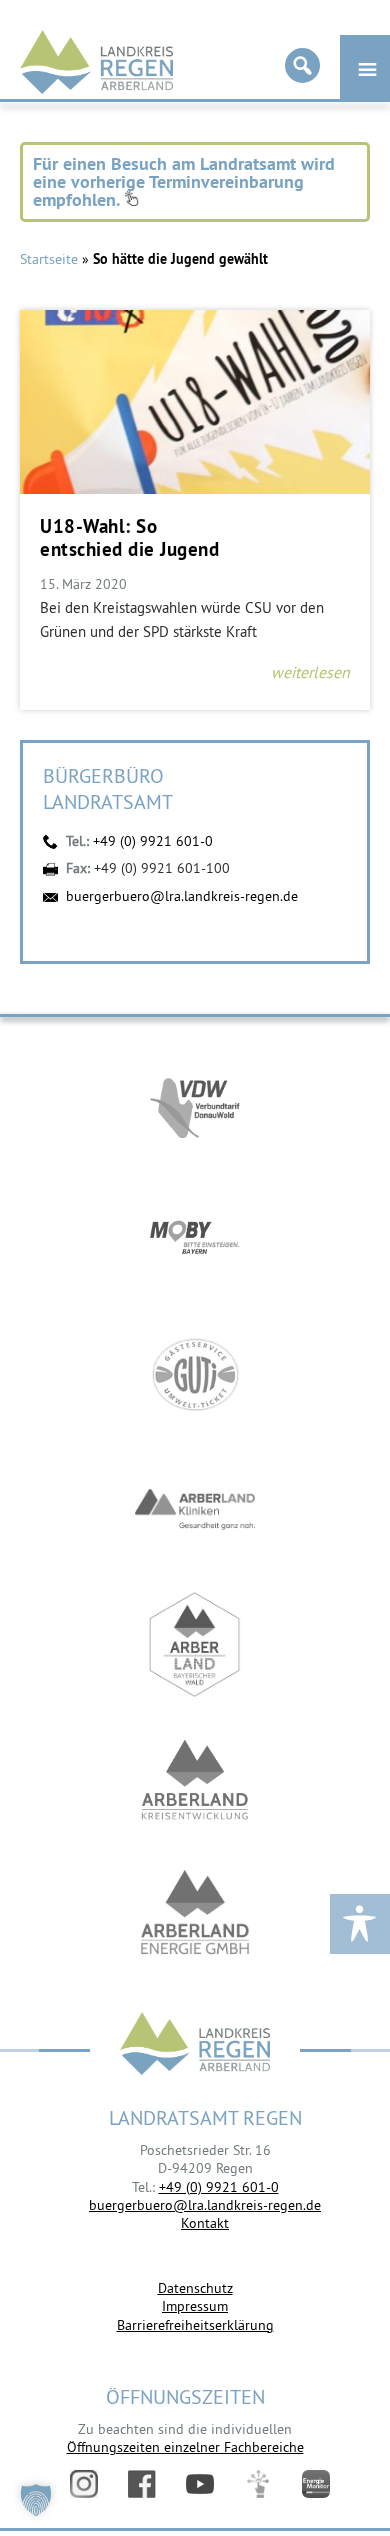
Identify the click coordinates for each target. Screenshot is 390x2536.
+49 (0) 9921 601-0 (153, 841)
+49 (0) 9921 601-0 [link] (219, 2187)
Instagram (84, 2484)
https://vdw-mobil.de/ (195, 1104)
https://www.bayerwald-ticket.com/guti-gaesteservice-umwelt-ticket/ (195, 1374)
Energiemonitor (316, 2484)
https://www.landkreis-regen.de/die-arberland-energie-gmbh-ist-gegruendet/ (195, 1914)
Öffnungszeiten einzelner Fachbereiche (185, 2447)
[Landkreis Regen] (195, 2045)
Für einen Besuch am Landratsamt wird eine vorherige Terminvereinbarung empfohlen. (184, 181)
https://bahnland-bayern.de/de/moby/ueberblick (195, 1239)
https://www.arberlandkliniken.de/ (195, 1509)
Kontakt (205, 2223)
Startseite (49, 259)
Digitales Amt (258, 2484)
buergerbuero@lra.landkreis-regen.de (182, 896)
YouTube (200, 2484)
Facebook (142, 2484)
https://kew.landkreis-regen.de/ (195, 1779)
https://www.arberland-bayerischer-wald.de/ (195, 1644)
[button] (36, 2500)
